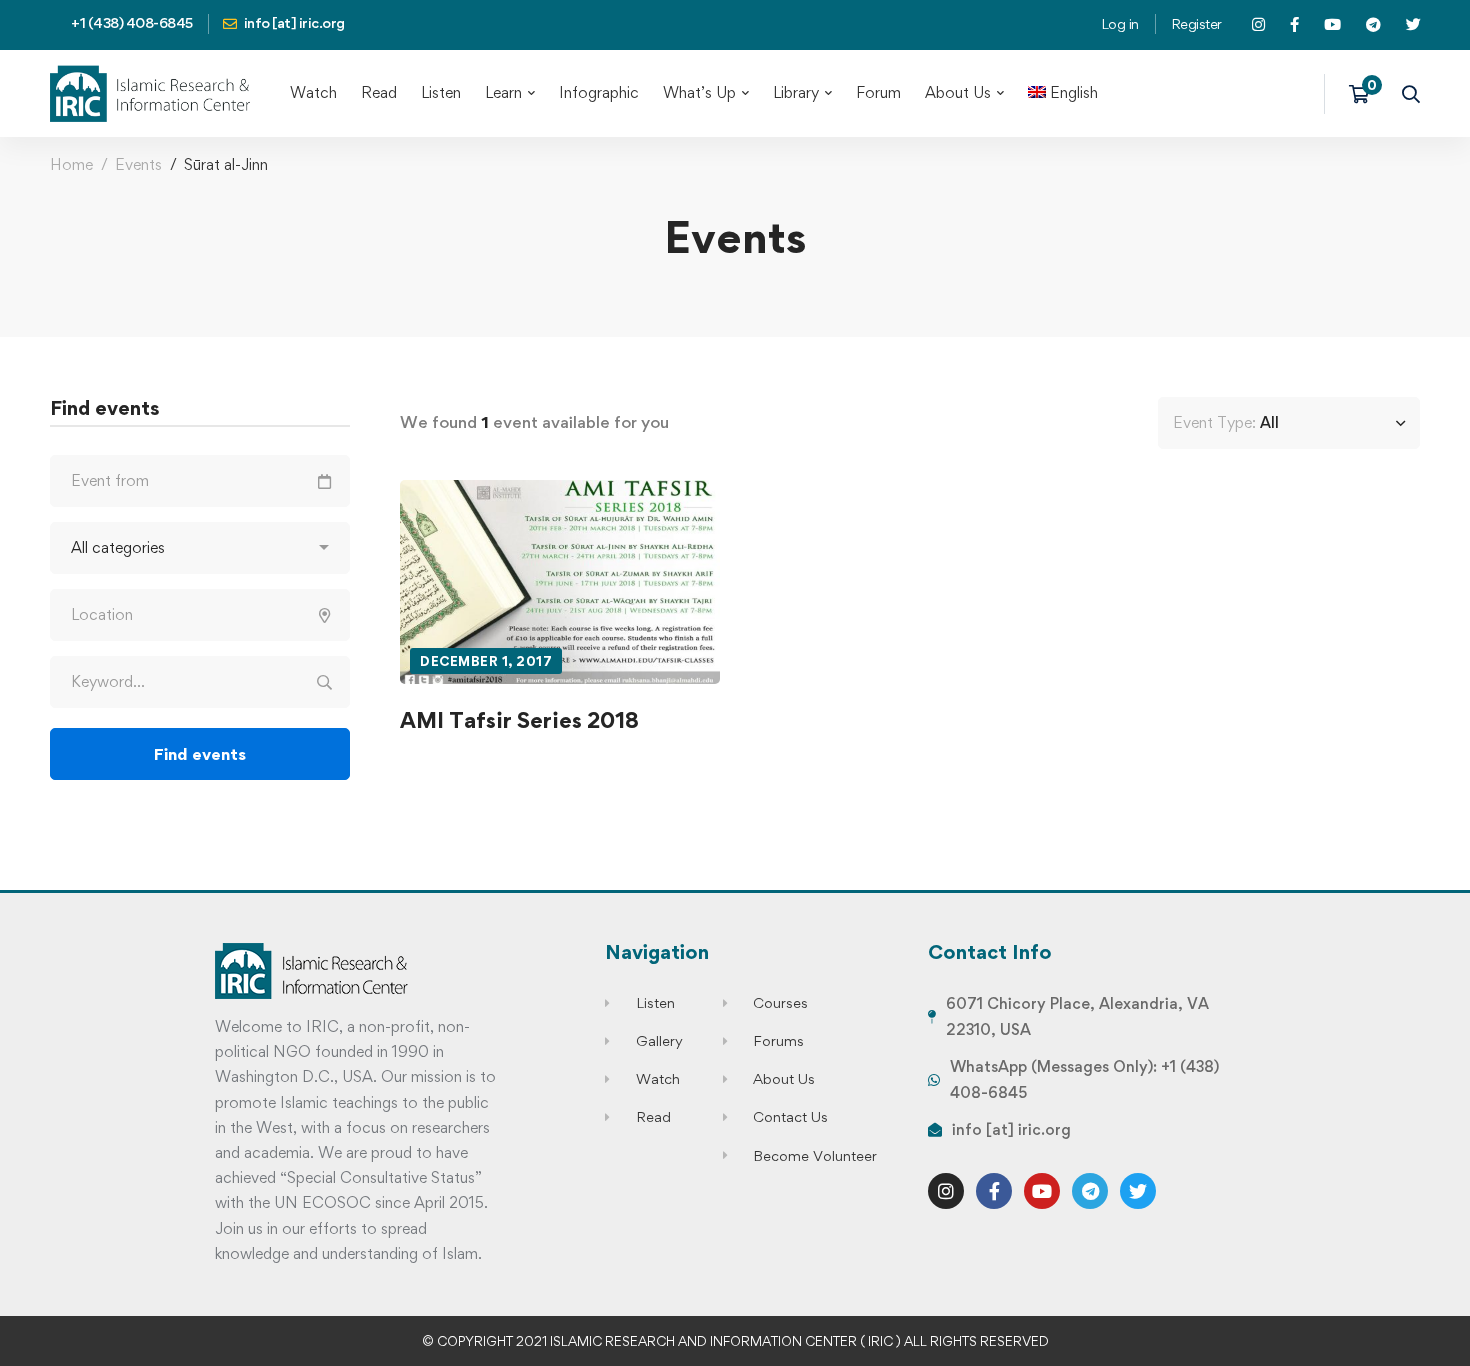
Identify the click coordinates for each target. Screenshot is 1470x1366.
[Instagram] (946, 1191)
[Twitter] (1138, 1191)
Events (138, 164)
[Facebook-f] (994, 1191)
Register (1196, 23)
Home (71, 164)
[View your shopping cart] (1365, 94)
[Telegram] (1090, 1191)
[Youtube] (1042, 1191)
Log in (1120, 23)
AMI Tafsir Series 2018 (519, 720)
